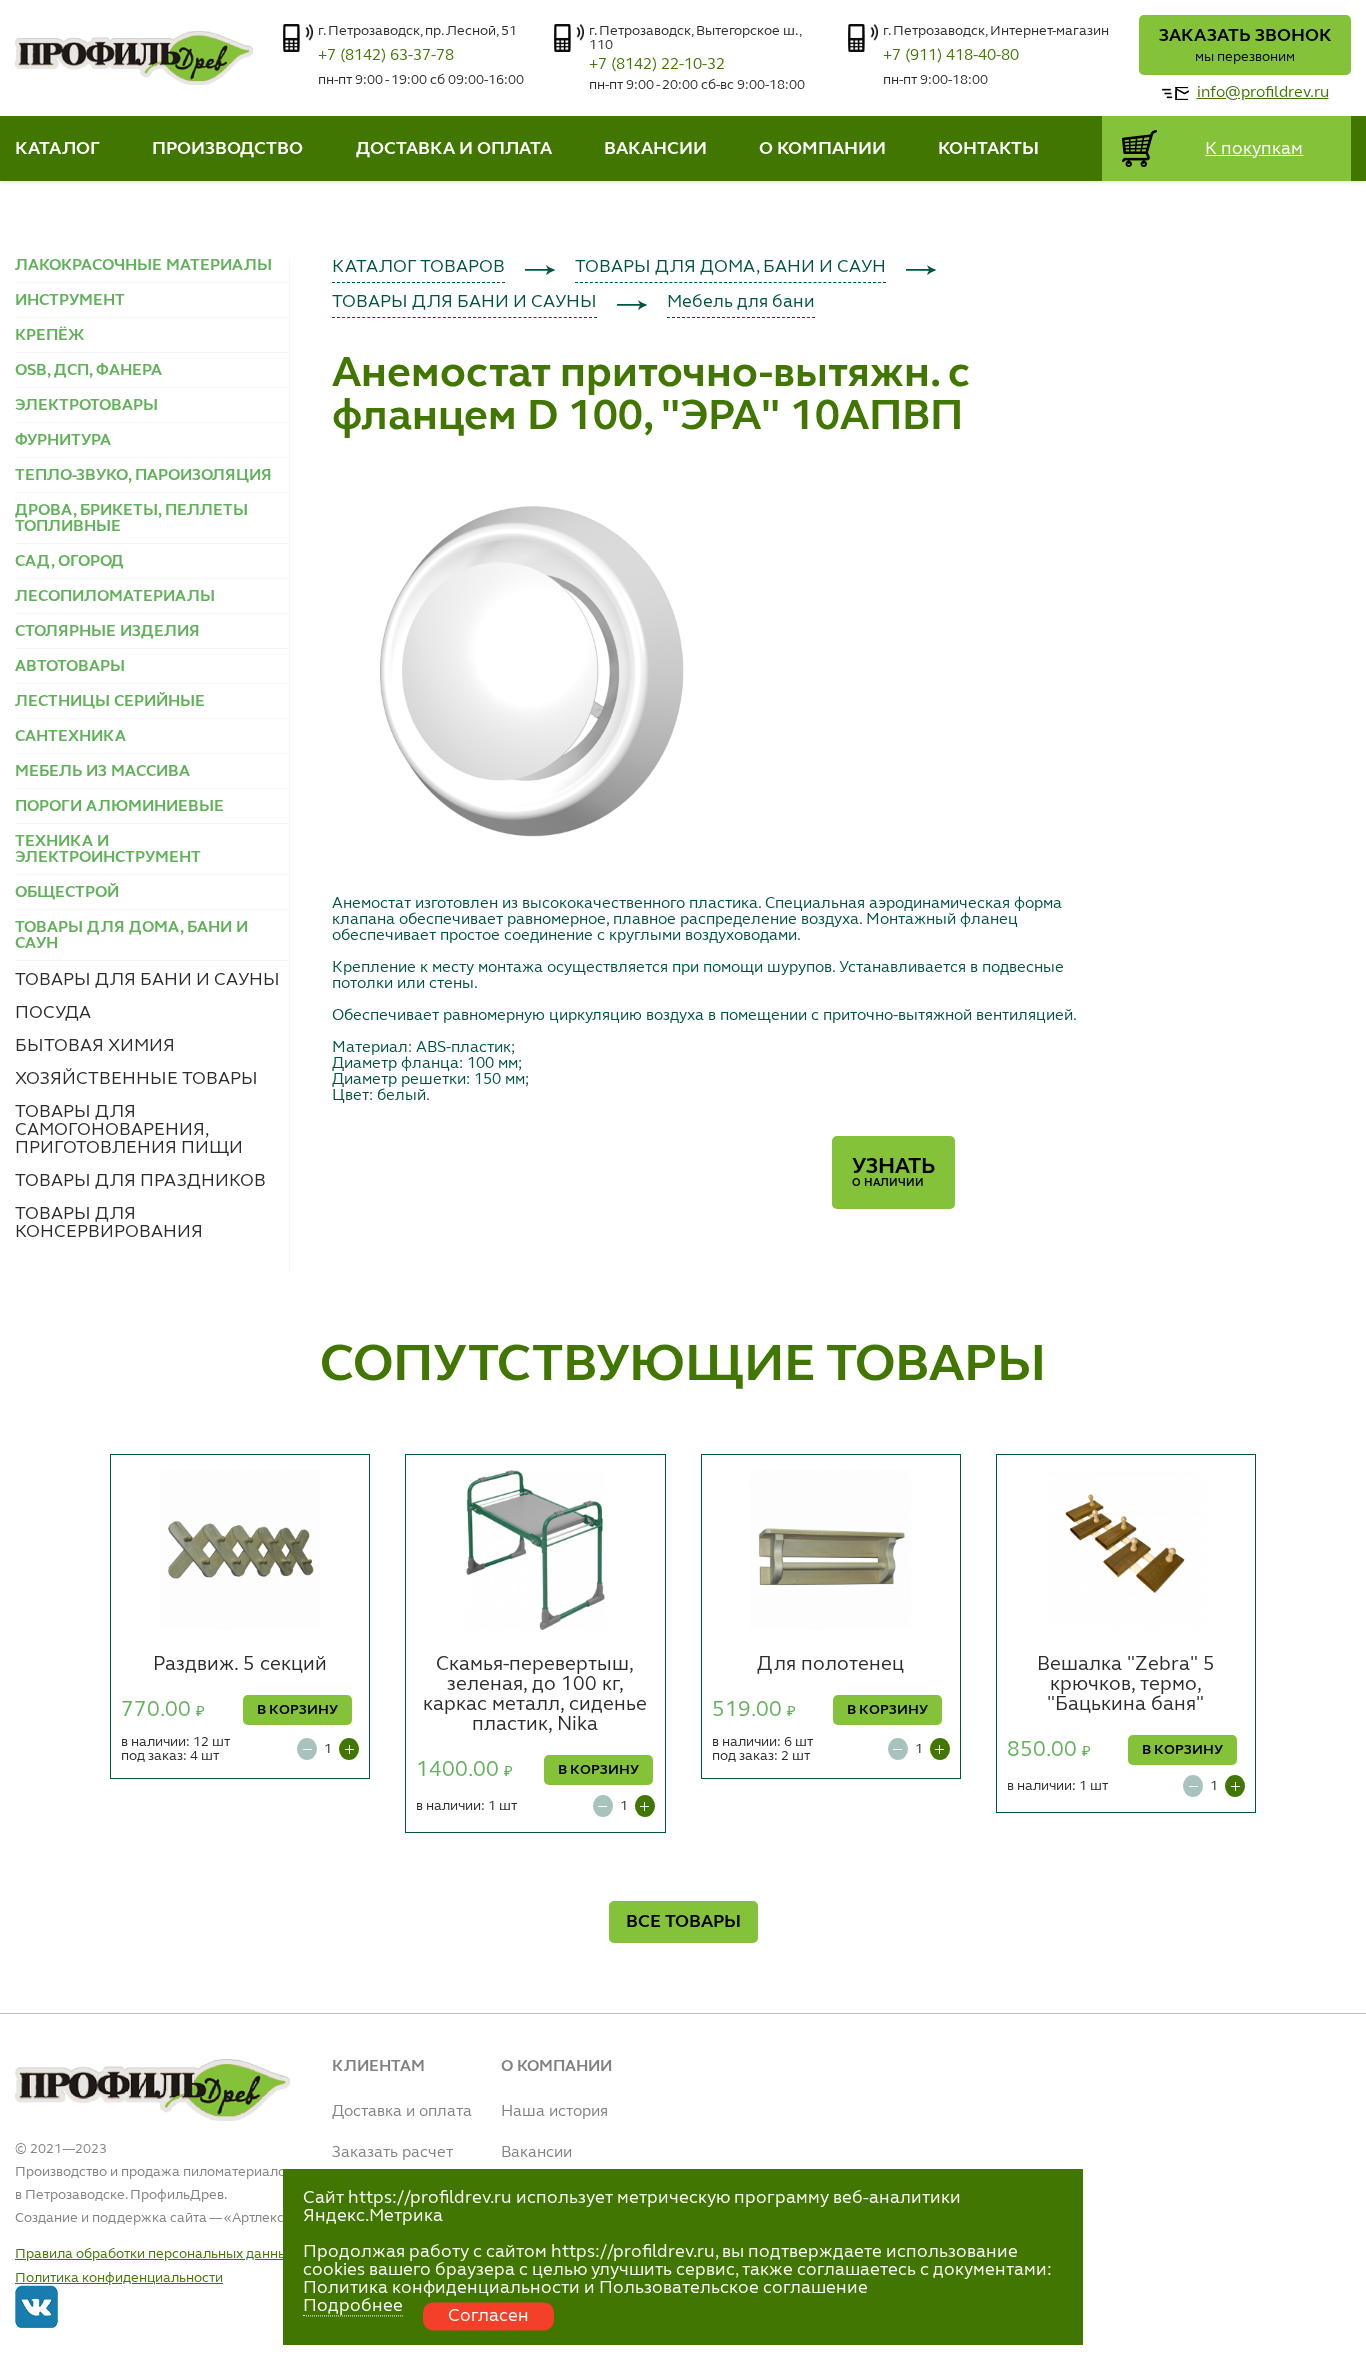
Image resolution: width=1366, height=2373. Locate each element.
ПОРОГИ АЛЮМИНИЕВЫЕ (119, 807)
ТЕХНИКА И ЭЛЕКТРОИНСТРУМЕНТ (108, 850)
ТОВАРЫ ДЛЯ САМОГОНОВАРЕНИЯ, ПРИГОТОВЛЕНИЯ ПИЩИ (129, 1130)
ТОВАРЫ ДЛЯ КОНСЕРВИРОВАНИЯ (109, 1223)
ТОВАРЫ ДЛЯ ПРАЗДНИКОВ (140, 1181)
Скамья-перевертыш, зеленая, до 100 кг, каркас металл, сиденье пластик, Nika (535, 1695)
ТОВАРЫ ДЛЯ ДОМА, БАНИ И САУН (730, 267)
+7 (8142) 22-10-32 (657, 65)
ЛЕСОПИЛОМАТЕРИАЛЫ (115, 597)
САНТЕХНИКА (70, 737)
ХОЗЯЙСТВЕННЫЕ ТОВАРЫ (136, 1079)
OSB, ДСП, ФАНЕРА (88, 371)
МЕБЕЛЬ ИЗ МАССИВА (102, 772)
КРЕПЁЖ (49, 336)
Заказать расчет (392, 2153)
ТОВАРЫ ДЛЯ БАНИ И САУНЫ (147, 980)
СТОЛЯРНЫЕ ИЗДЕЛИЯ (107, 632)
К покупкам (1254, 149)
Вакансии (536, 2153)
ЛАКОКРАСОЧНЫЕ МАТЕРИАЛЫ (143, 266)
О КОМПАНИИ (822, 149)
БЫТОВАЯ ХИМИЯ (95, 1046)
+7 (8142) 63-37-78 (386, 56)
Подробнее (353, 2306)
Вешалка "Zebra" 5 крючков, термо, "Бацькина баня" (1126, 1685)
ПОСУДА (53, 1013)
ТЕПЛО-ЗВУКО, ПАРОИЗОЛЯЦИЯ (143, 476)
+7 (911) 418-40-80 (951, 56)
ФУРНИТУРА (63, 441)
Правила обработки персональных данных (155, 2254)
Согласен (488, 2316)
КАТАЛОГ (57, 149)
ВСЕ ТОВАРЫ (683, 1922)
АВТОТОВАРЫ (70, 667)
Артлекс (258, 2218)
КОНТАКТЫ (988, 149)
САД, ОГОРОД (69, 562)
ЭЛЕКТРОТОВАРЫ (86, 406)
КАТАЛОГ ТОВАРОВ (418, 267)
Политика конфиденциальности (119, 2278)
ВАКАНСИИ (655, 149)
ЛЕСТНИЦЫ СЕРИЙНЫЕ (110, 702)
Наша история (554, 2112)
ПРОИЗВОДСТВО (227, 149)
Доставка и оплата (402, 2112)
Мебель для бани (741, 302)
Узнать (893, 1172)
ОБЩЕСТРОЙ (67, 893)
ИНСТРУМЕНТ (70, 301)
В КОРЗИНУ (297, 1710)
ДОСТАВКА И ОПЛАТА (454, 149)
